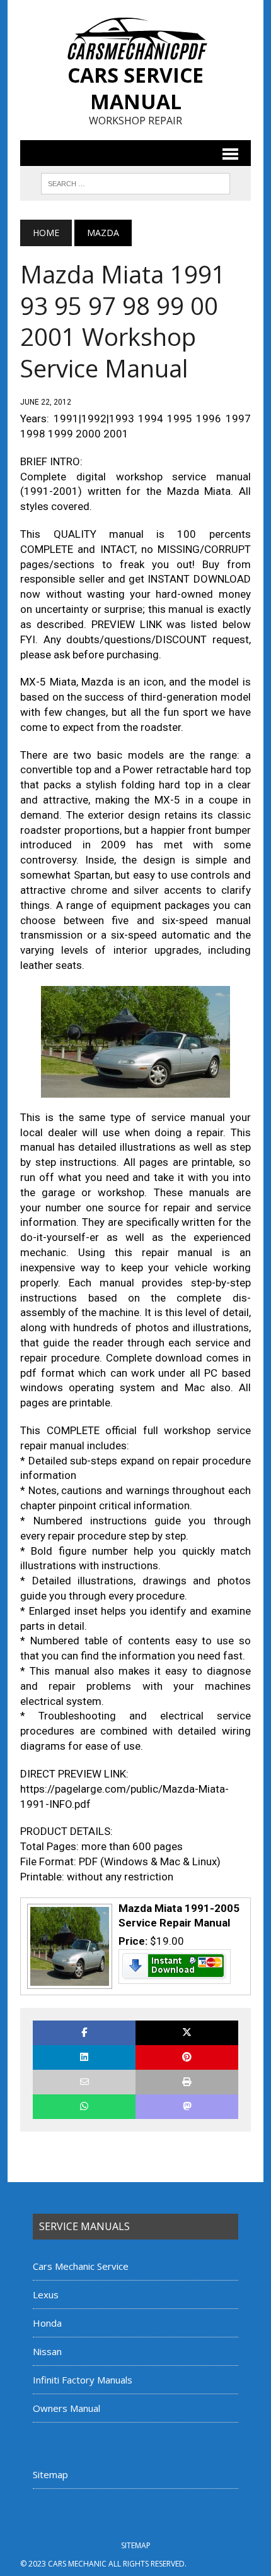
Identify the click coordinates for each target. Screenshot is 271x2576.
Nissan (47, 2351)
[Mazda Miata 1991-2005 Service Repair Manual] (68, 1983)
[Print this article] (187, 2082)
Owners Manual (66, 2408)
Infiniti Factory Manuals (83, 2380)
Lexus (46, 2294)
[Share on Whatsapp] (84, 2107)
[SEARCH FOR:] (135, 182)
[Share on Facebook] (84, 2033)
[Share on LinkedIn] (84, 2057)
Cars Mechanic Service (81, 2266)
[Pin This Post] (187, 2057)
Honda (47, 2323)
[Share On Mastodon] (187, 2107)
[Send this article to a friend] (84, 2082)
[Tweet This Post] (187, 2033)
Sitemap (50, 2474)
